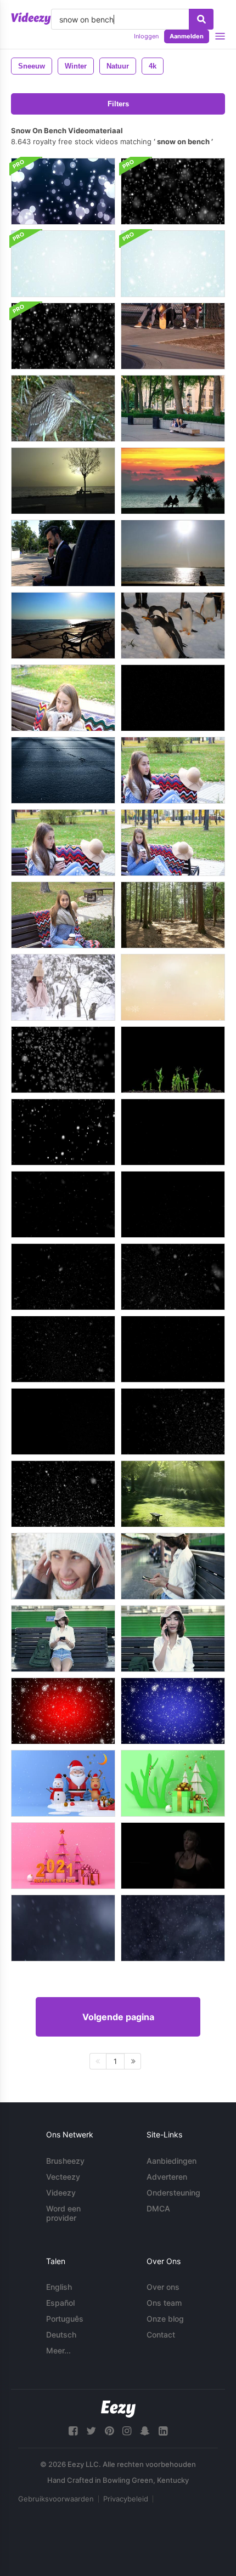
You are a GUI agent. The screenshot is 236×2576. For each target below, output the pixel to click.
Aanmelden (187, 36)
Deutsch (61, 2335)
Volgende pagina (118, 2017)
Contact (161, 2335)
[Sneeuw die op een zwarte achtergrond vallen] (63, 1132)
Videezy (61, 2193)
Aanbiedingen (172, 2161)
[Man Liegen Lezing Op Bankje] (173, 408)
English (59, 2287)
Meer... (58, 2350)
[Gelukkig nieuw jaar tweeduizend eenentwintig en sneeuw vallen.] (63, 1856)
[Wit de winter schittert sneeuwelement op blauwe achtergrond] (173, 1711)
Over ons (163, 2287)
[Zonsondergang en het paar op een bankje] (173, 481)
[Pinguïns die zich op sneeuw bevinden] (173, 625)
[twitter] (91, 2431)
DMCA (158, 2208)
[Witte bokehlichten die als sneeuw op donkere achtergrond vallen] (63, 191)
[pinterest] (109, 2431)
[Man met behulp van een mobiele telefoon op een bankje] (63, 553)
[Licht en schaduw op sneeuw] (63, 770)
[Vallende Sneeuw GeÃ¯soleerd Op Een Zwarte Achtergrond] (173, 1132)
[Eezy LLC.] (118, 2409)
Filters (118, 104)
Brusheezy (65, 2161)
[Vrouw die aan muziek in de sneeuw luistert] (63, 1566)
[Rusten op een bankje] (173, 336)
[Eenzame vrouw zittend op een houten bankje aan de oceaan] (173, 553)
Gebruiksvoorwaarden (56, 2499)
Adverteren (167, 2177)
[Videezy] (31, 19)
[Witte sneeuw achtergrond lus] (173, 191)
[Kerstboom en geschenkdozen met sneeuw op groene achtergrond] (173, 1783)
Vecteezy (63, 2177)
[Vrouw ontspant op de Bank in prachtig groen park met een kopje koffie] (173, 770)
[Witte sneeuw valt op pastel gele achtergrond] (173, 987)
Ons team (164, 2303)
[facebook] (73, 2431)
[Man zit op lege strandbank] (63, 481)
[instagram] (127, 2431)
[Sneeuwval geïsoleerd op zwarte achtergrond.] (63, 1060)
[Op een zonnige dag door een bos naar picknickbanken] (173, 915)
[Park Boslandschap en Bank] (173, 1494)
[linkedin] (163, 2431)
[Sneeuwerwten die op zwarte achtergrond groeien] (173, 1060)
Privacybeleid (126, 2499)
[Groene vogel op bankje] (63, 408)
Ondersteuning (173, 2193)
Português (65, 2319)
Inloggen (146, 36)
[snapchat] (145, 2431)
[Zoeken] (201, 19)
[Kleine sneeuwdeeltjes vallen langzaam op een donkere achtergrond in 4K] (173, 1928)
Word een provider (63, 2213)
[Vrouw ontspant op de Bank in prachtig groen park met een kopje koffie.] (63, 843)
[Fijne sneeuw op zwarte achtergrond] (173, 698)
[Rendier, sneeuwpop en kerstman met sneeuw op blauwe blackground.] (63, 1783)
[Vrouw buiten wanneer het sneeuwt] (63, 987)
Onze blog (165, 2319)
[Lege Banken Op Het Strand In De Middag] (63, 625)
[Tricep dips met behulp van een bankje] (173, 1856)
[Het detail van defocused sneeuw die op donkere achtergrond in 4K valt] (63, 1928)
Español (60, 2303)
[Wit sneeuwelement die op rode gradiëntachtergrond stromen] (63, 1711)
